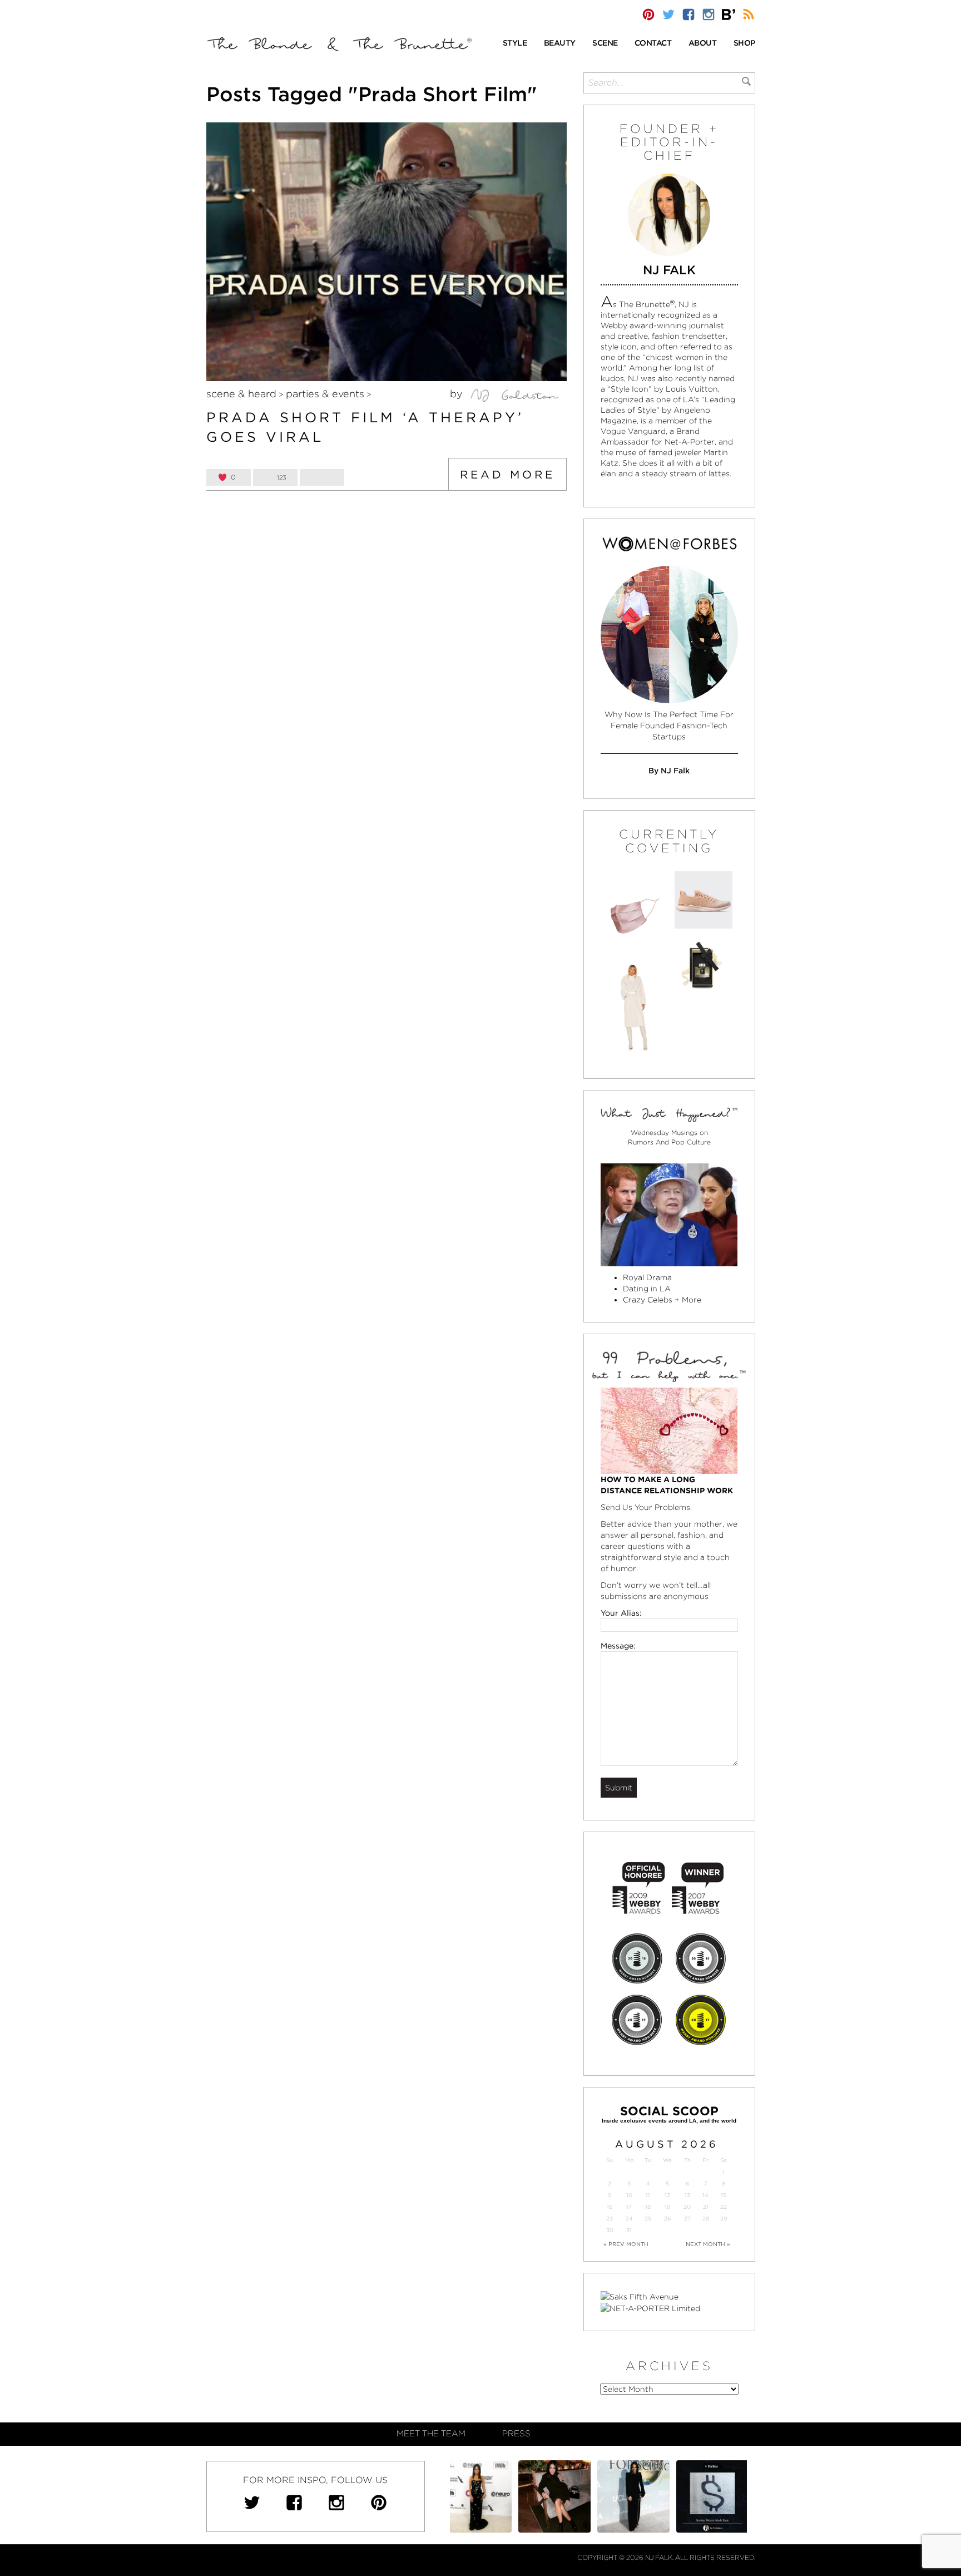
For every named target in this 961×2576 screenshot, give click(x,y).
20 (687, 2207)
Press (516, 2434)
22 (724, 2207)
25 (648, 2219)
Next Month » (708, 2244)
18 (648, 2207)
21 (706, 2207)
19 (667, 2207)
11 (648, 2195)
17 (629, 2207)
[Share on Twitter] (322, 477)
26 (667, 2219)
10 (629, 2195)
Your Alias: (621, 1613)
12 (667, 2195)
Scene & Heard (241, 394)
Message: (618, 1646)
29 (724, 2219)
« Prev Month (626, 2244)
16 (610, 2207)
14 (705, 2195)
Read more (507, 475)
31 (629, 2230)
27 (687, 2219)
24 (629, 2219)
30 (610, 2230)
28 (706, 2219)
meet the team (431, 2434)
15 (724, 2195)
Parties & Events (325, 394)
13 (687, 2195)
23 (610, 2219)
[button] (515, 44)
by (458, 394)
